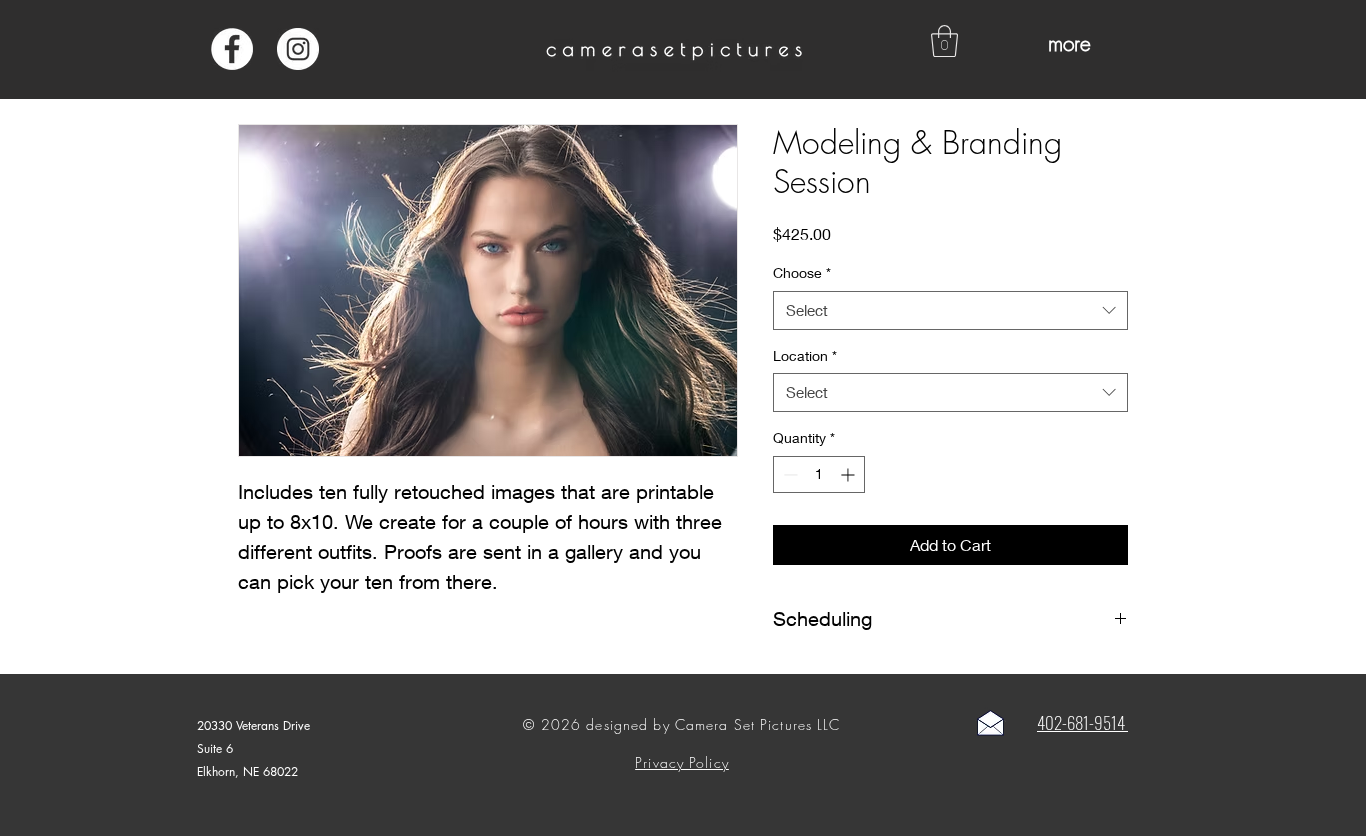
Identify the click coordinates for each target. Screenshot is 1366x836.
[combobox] (950, 310)
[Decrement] (788, 474)
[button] (944, 41)
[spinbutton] (819, 474)
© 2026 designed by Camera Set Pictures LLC (681, 724)
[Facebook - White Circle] (232, 49)
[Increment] (849, 474)
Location (805, 355)
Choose (802, 272)
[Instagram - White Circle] (298, 49)
